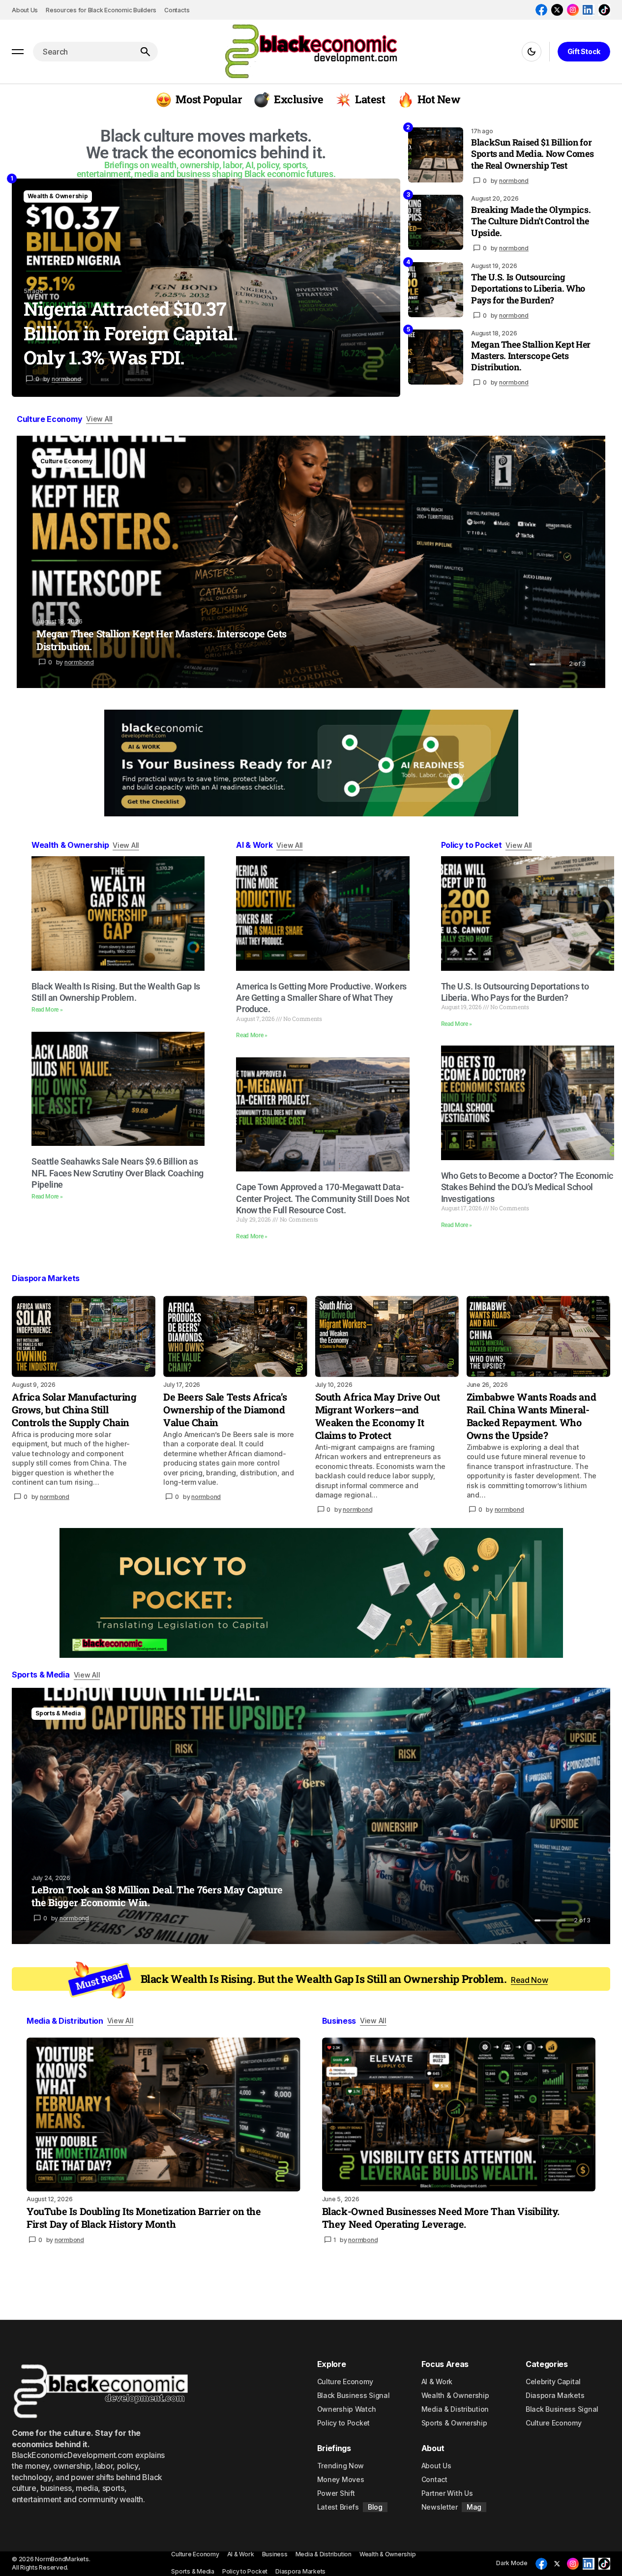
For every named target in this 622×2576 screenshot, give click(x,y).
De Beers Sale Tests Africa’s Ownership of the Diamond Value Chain (225, 1409)
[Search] (145, 52)
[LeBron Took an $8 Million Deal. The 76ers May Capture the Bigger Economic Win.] (311, 1816)
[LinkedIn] (589, 10)
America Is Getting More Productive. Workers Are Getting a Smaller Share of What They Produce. (321, 998)
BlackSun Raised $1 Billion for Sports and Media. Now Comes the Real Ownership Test (532, 154)
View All (99, 419)
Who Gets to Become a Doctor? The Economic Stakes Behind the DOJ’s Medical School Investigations (527, 1187)
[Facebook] (541, 10)
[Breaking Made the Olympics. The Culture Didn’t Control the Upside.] (436, 222)
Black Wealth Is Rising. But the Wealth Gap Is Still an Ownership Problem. (344, 1979)
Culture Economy (66, 461)
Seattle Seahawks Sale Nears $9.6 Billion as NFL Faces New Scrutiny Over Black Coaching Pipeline (118, 1173)
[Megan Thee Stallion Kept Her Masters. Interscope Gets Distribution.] (436, 357)
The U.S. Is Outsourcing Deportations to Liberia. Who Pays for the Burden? (528, 289)
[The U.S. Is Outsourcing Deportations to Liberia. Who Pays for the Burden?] (436, 290)
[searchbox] (83, 52)
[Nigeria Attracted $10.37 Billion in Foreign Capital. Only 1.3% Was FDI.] (206, 288)
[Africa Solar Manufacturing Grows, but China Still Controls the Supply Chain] (84, 1336)
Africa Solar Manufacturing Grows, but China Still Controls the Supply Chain (74, 1409)
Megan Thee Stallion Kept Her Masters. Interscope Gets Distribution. (531, 356)
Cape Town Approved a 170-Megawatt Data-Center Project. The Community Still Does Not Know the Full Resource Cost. (323, 1198)
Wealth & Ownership (58, 196)
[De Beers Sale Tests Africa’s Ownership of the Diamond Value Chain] (235, 1336)
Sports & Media (58, 1713)
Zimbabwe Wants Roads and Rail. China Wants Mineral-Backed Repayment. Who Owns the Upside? (531, 1416)
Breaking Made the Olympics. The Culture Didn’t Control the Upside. (531, 221)
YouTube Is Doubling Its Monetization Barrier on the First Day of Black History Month (144, 2217)
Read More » (47, 1010)
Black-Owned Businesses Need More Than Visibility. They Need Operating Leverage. (441, 2217)
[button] (18, 52)
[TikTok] (604, 10)
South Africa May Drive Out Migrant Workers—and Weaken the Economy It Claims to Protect (378, 1416)
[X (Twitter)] (557, 10)
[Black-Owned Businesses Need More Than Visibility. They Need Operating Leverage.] (459, 2114)
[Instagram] (573, 10)
